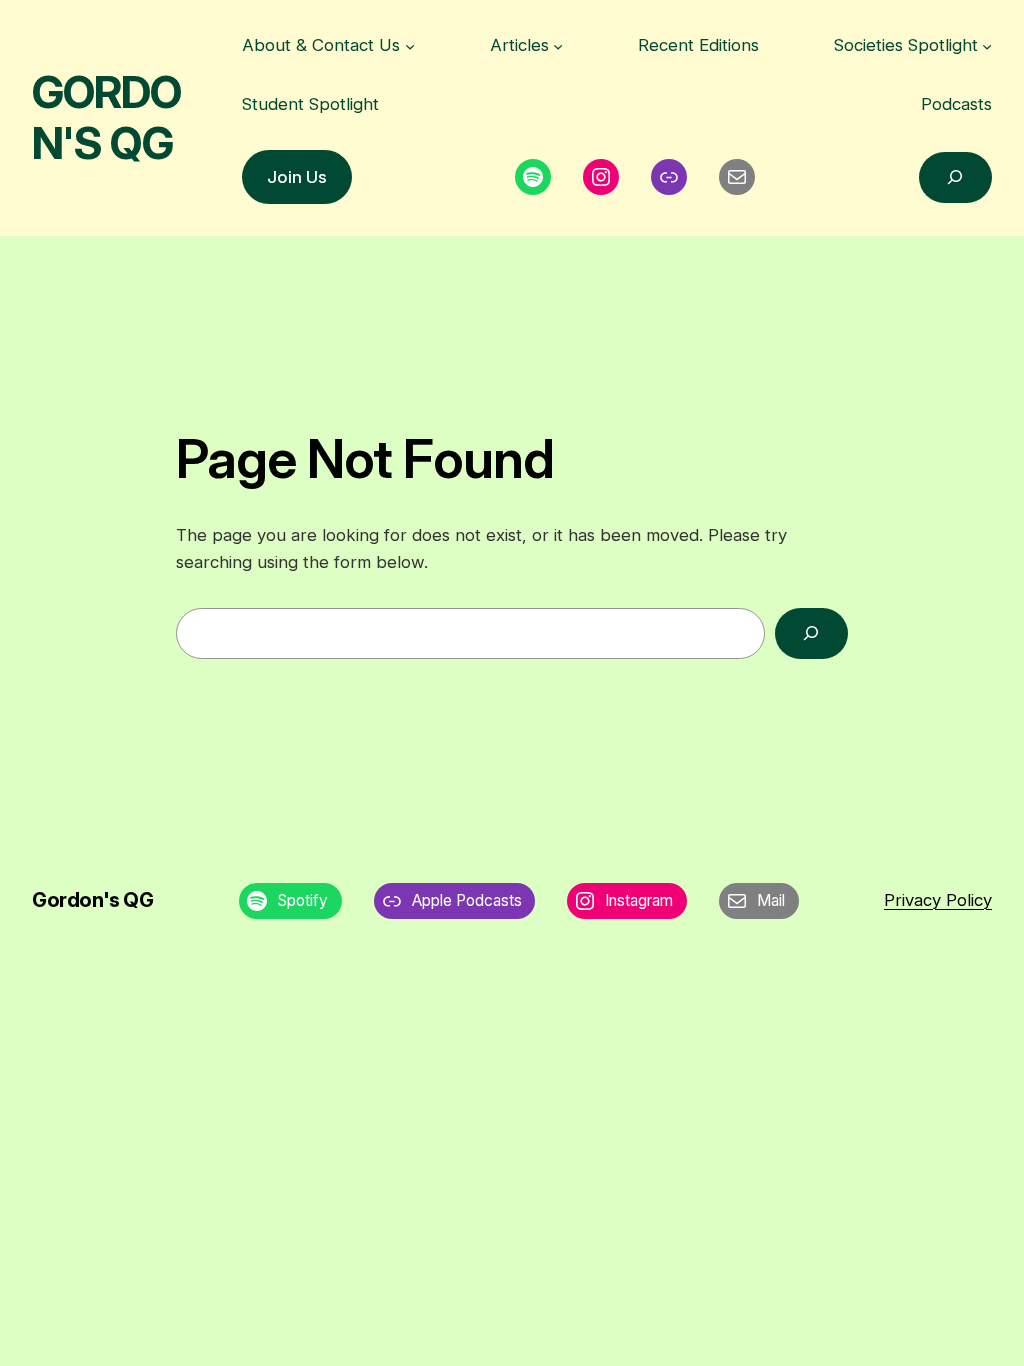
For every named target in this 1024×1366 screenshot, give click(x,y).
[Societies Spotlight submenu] (987, 45)
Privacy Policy (938, 900)
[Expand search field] (955, 177)
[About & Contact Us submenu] (410, 45)
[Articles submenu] (558, 45)
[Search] (811, 633)
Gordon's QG (107, 117)
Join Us (297, 177)
